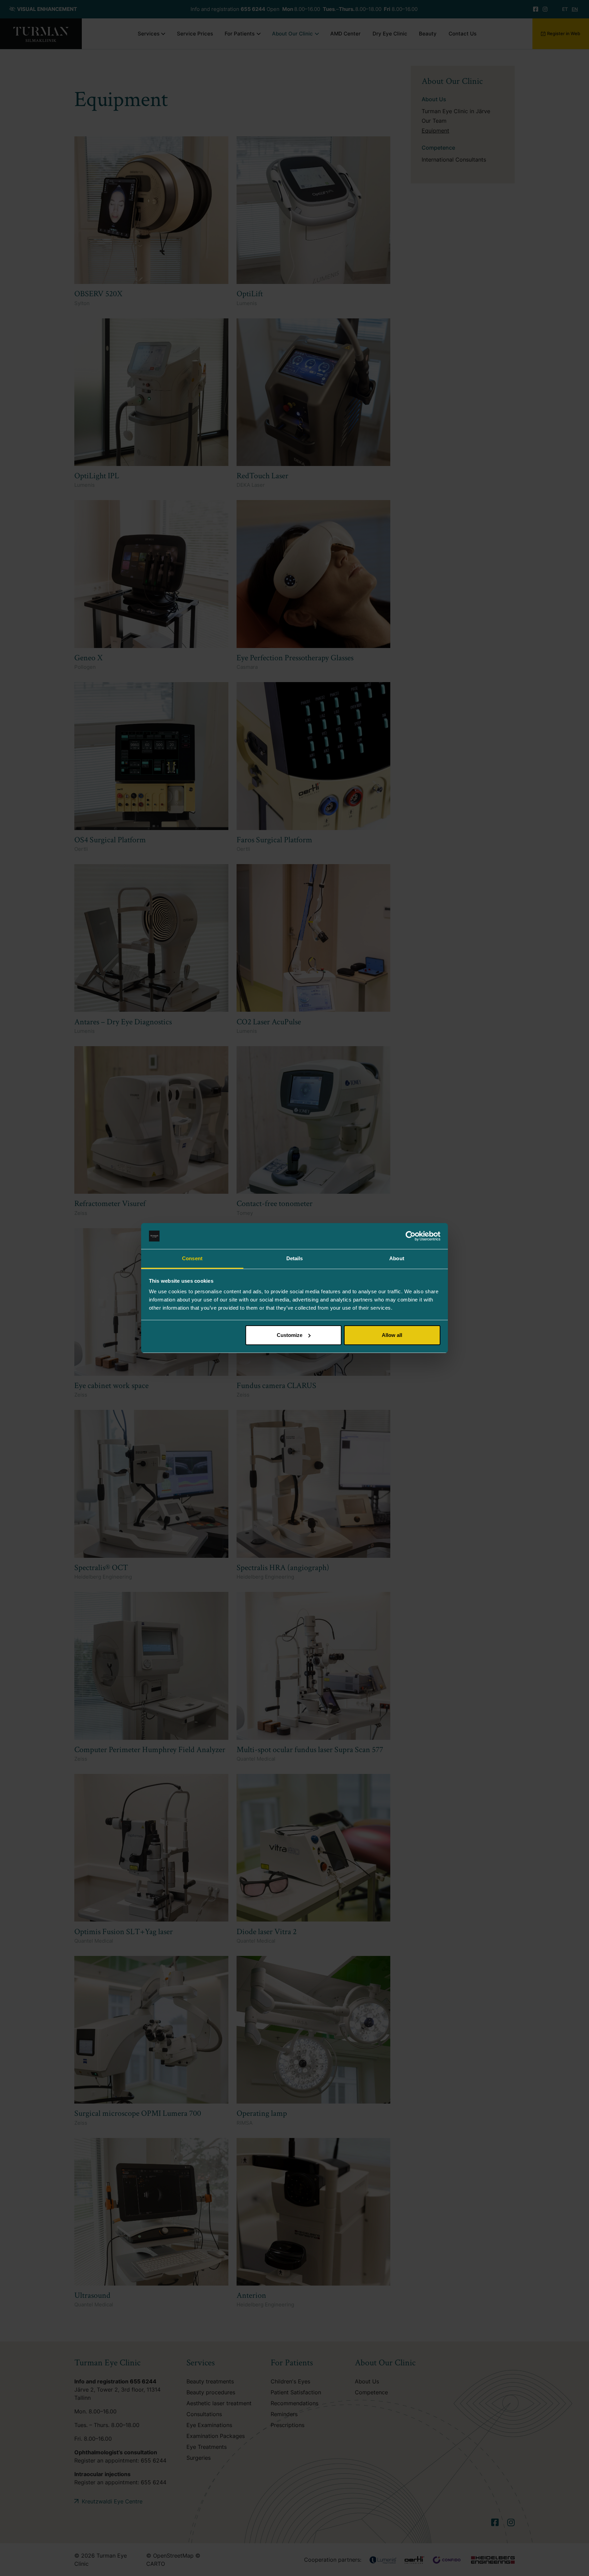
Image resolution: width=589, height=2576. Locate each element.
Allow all (392, 1335)
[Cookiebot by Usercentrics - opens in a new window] (411, 1236)
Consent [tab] (192, 1258)
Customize (290, 1335)
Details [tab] (295, 1258)
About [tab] (397, 1258)
